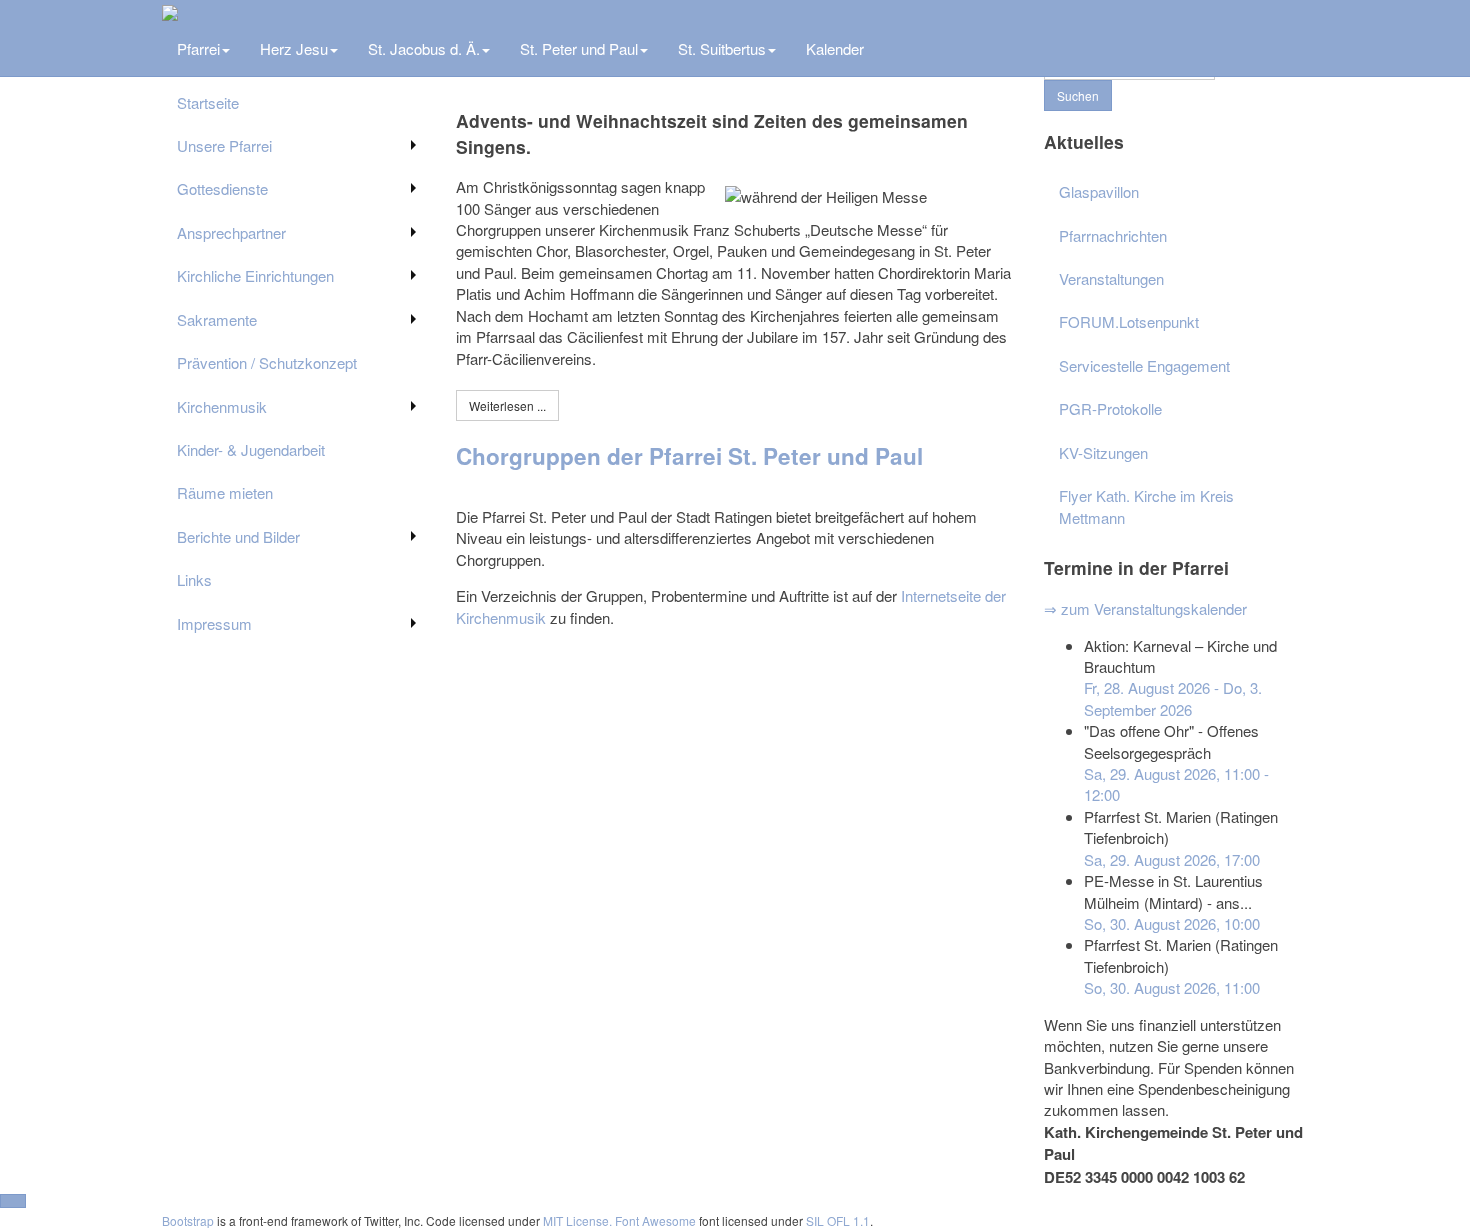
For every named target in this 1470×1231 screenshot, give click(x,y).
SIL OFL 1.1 (838, 1220)
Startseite (208, 102)
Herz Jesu (294, 48)
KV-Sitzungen (1103, 452)
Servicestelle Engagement (1144, 365)
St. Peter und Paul (579, 48)
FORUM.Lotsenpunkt (1129, 321)
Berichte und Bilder (238, 536)
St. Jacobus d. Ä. (424, 48)
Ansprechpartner (231, 232)
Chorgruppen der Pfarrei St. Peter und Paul (689, 456)
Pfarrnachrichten (1113, 235)
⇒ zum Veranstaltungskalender (1145, 608)
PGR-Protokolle (1110, 408)
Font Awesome (655, 1220)
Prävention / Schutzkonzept (267, 362)
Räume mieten (225, 492)
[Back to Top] (13, 1201)
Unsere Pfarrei (224, 145)
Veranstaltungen (1111, 278)
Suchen (1078, 95)
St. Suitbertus (722, 48)
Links (194, 579)
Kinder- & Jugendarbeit (251, 449)
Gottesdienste (222, 188)
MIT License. (577, 1220)
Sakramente (217, 319)
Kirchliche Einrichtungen (255, 275)
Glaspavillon (1099, 191)
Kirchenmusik (222, 406)
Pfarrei (198, 48)
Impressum (214, 623)
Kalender (835, 48)
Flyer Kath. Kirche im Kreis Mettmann (1146, 506)
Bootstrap (188, 1220)
